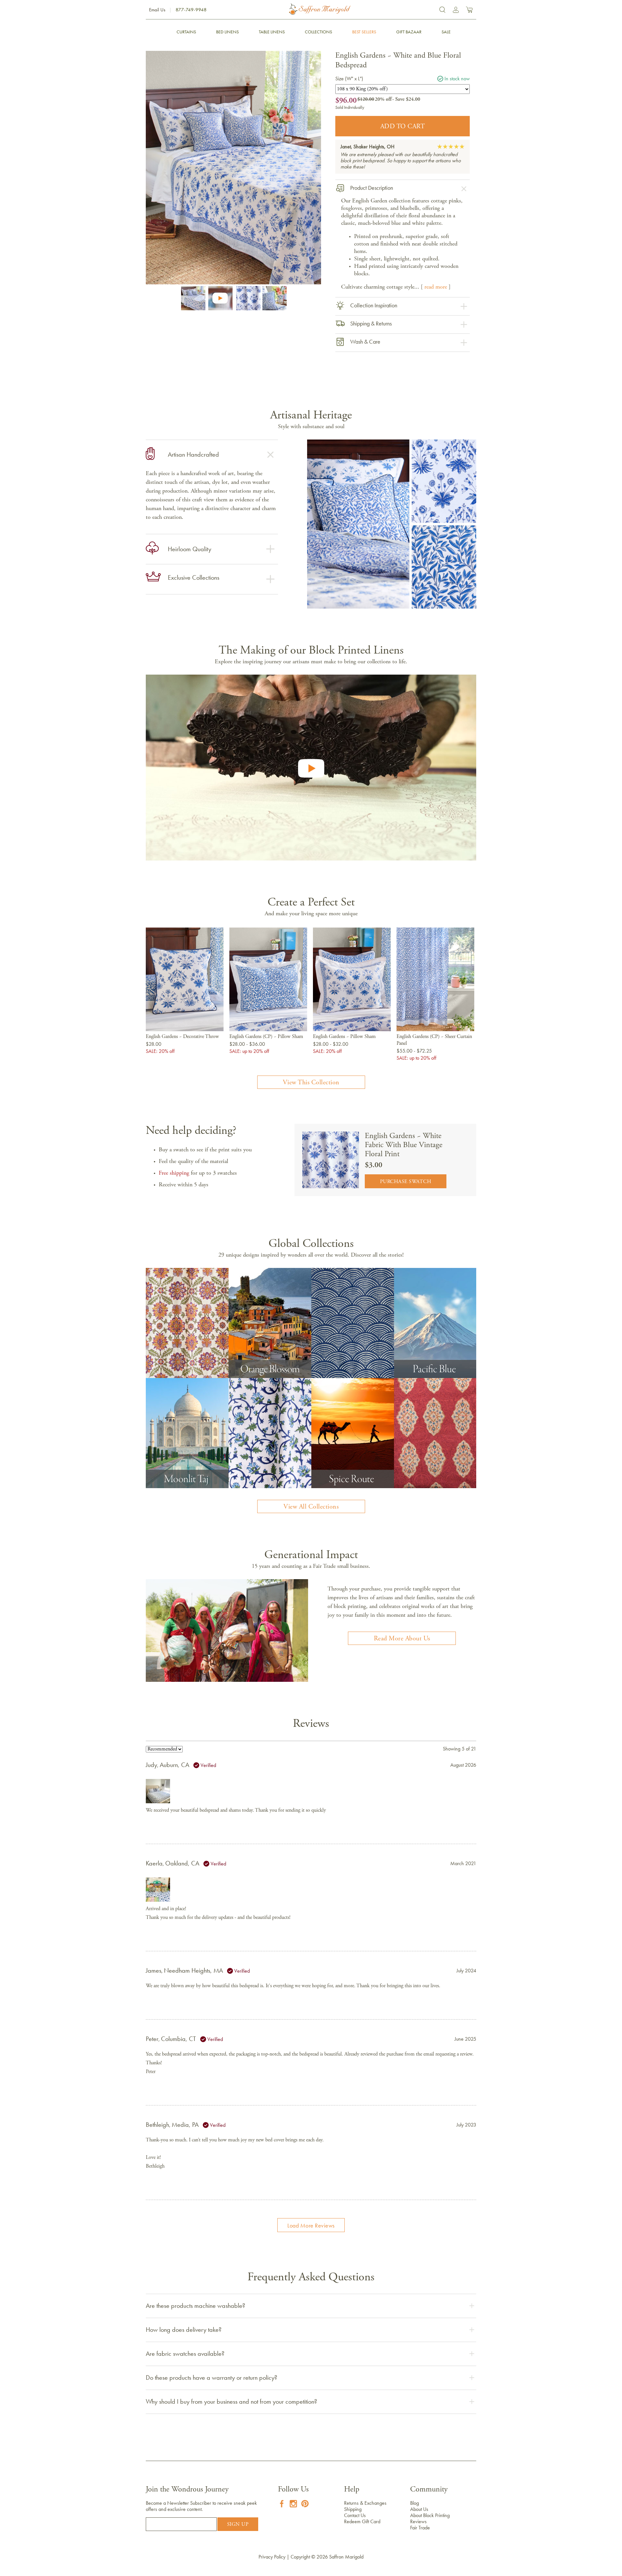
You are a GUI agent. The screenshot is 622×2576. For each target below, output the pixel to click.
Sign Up (238, 2525)
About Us (419, 2509)
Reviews (418, 2521)
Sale (446, 32)
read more (436, 287)
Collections (318, 32)
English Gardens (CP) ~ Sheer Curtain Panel (434, 1040)
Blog (415, 2503)
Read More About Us (402, 1639)
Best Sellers (364, 32)
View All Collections (311, 1507)
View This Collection (311, 1083)
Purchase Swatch (406, 1182)
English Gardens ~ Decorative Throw (182, 1037)
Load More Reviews (311, 2226)
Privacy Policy (272, 2557)
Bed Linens (227, 32)
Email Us (157, 10)
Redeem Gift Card (362, 2521)
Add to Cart (403, 127)
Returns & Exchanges (365, 2503)
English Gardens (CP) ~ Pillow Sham (266, 1037)
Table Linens (272, 32)
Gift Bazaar (409, 32)
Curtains (186, 32)
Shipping (353, 2509)
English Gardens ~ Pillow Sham (344, 1037)
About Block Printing (430, 2515)
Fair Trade (420, 2528)
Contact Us (355, 2515)
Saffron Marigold (346, 2557)
